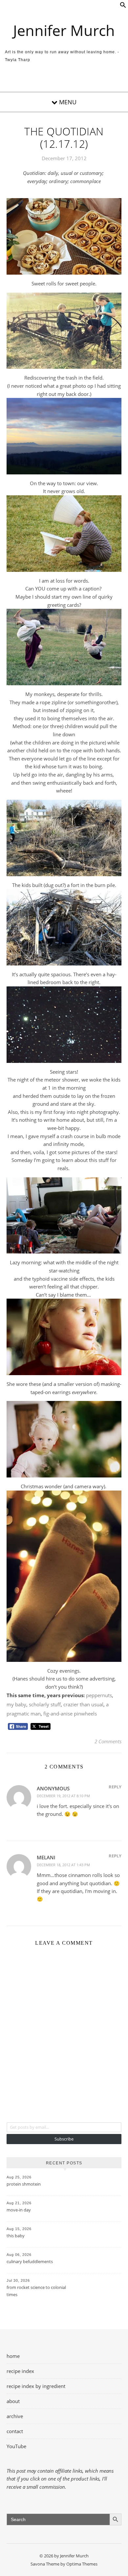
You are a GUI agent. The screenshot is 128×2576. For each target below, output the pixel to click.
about (13, 2401)
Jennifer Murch (64, 30)
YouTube (16, 2446)
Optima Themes (82, 2564)
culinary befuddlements (30, 2261)
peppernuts (99, 1695)
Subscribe (64, 2139)
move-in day (19, 2210)
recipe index (20, 2371)
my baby (16, 1704)
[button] (123, 6)
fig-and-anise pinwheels (70, 1714)
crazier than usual (83, 1704)
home (13, 2356)
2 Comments (108, 1741)
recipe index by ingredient (36, 2386)
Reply (115, 1787)
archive (15, 2416)
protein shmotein (24, 2184)
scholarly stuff (45, 1704)
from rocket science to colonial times (36, 2291)
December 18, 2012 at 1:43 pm (63, 1865)
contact (15, 2431)
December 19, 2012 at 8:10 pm (63, 1796)
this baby (16, 2236)
